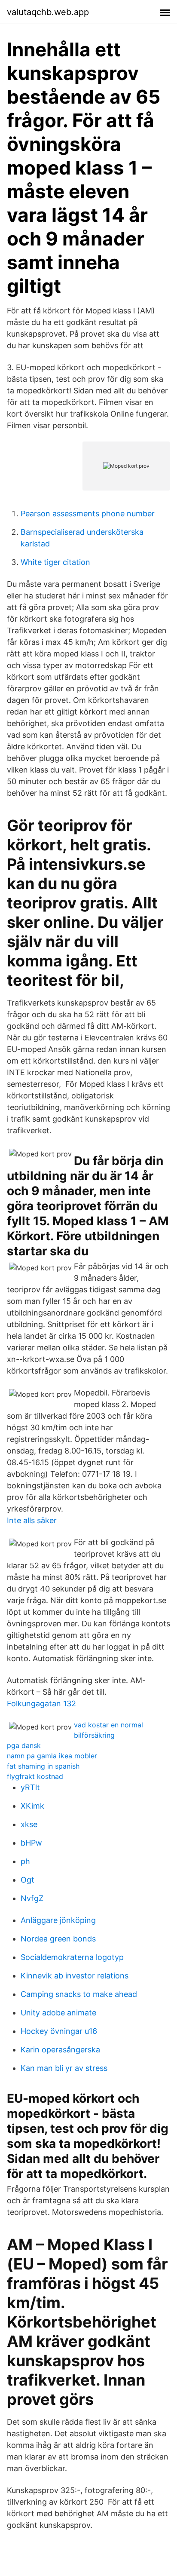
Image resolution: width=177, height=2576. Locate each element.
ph (25, 1861)
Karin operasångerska (60, 2050)
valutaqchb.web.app (48, 12)
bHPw (31, 1843)
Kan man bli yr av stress (64, 2068)
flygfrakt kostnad (35, 1776)
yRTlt (30, 1787)
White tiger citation (55, 562)
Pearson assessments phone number (88, 514)
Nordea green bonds (58, 1939)
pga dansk (24, 1745)
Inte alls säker (32, 1520)
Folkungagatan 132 (41, 1704)
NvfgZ (32, 1898)
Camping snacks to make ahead (79, 1994)
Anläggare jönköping (58, 1920)
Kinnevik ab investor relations (75, 1976)
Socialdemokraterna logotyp (72, 1957)
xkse (29, 1824)
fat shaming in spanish (43, 1766)
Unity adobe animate (58, 2013)
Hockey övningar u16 (59, 2031)
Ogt (27, 1880)
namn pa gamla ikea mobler (52, 1756)
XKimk (32, 1806)
